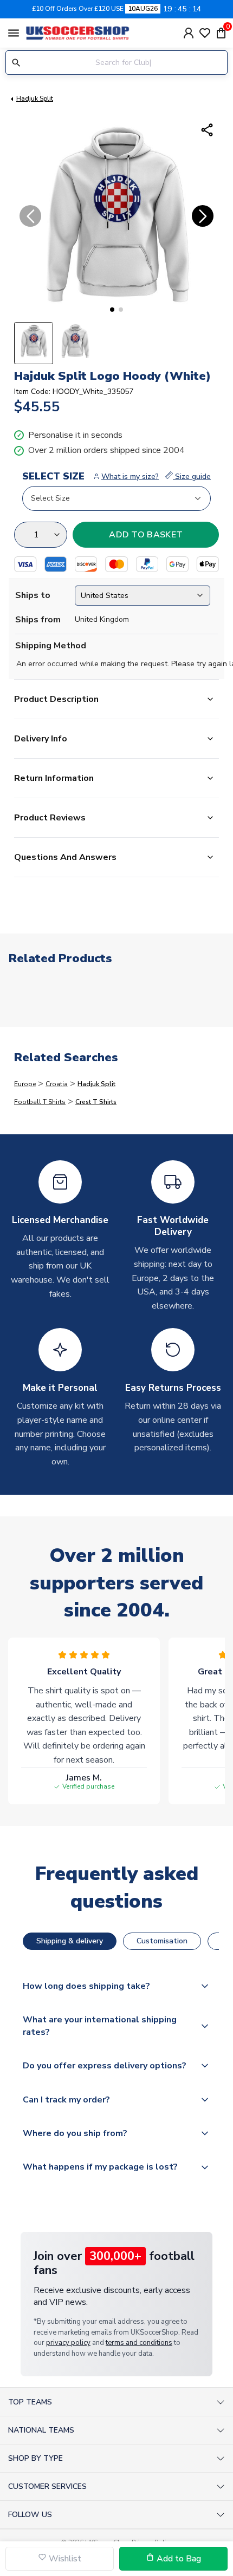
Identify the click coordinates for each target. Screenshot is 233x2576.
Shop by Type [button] (35, 2458)
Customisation (162, 1941)
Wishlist (64, 2559)
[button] (112, 310)
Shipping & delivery (70, 1941)
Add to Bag (178, 2559)
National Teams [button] (41, 2430)
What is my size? (130, 477)
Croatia (57, 1084)
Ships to (33, 595)
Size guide (192, 477)
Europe (25, 1084)
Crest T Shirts (96, 1102)
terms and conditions (139, 2343)
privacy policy (68, 2343)
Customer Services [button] (47, 2486)
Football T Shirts (40, 1102)
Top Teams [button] (30, 2402)
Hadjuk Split (35, 98)
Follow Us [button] (30, 2515)
